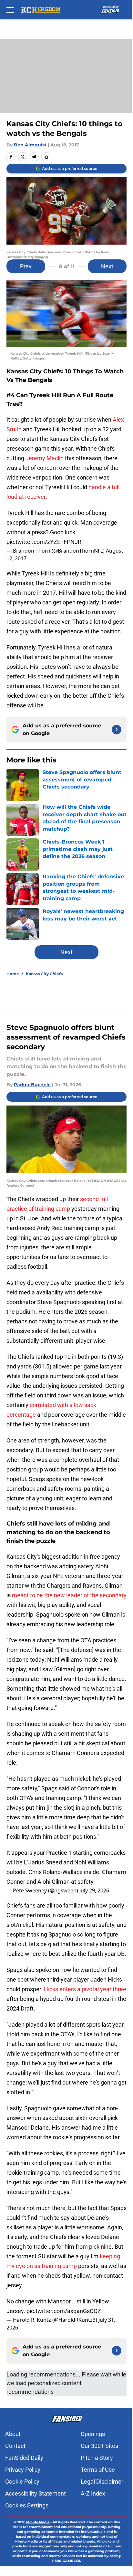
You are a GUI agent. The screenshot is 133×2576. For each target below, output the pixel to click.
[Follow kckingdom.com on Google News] (117, 730)
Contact (15, 2446)
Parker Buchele (32, 1085)
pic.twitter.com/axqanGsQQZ (64, 2311)
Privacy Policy (23, 2470)
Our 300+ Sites (99, 2446)
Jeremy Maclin (45, 458)
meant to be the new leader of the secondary (69, 1595)
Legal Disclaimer (102, 2482)
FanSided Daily (24, 2458)
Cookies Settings (27, 2505)
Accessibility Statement (36, 2493)
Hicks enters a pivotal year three (85, 1989)
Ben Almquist (30, 145)
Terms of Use (98, 2470)
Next (107, 266)
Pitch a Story (97, 2458)
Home (13, 974)
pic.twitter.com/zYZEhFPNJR (44, 542)
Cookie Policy (22, 2482)
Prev (26, 266)
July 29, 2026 (94, 1890)
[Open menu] (10, 10)
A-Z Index (93, 2493)
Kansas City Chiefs (44, 974)
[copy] (46, 157)
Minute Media (38, 2522)
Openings (93, 2434)
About (13, 2434)
